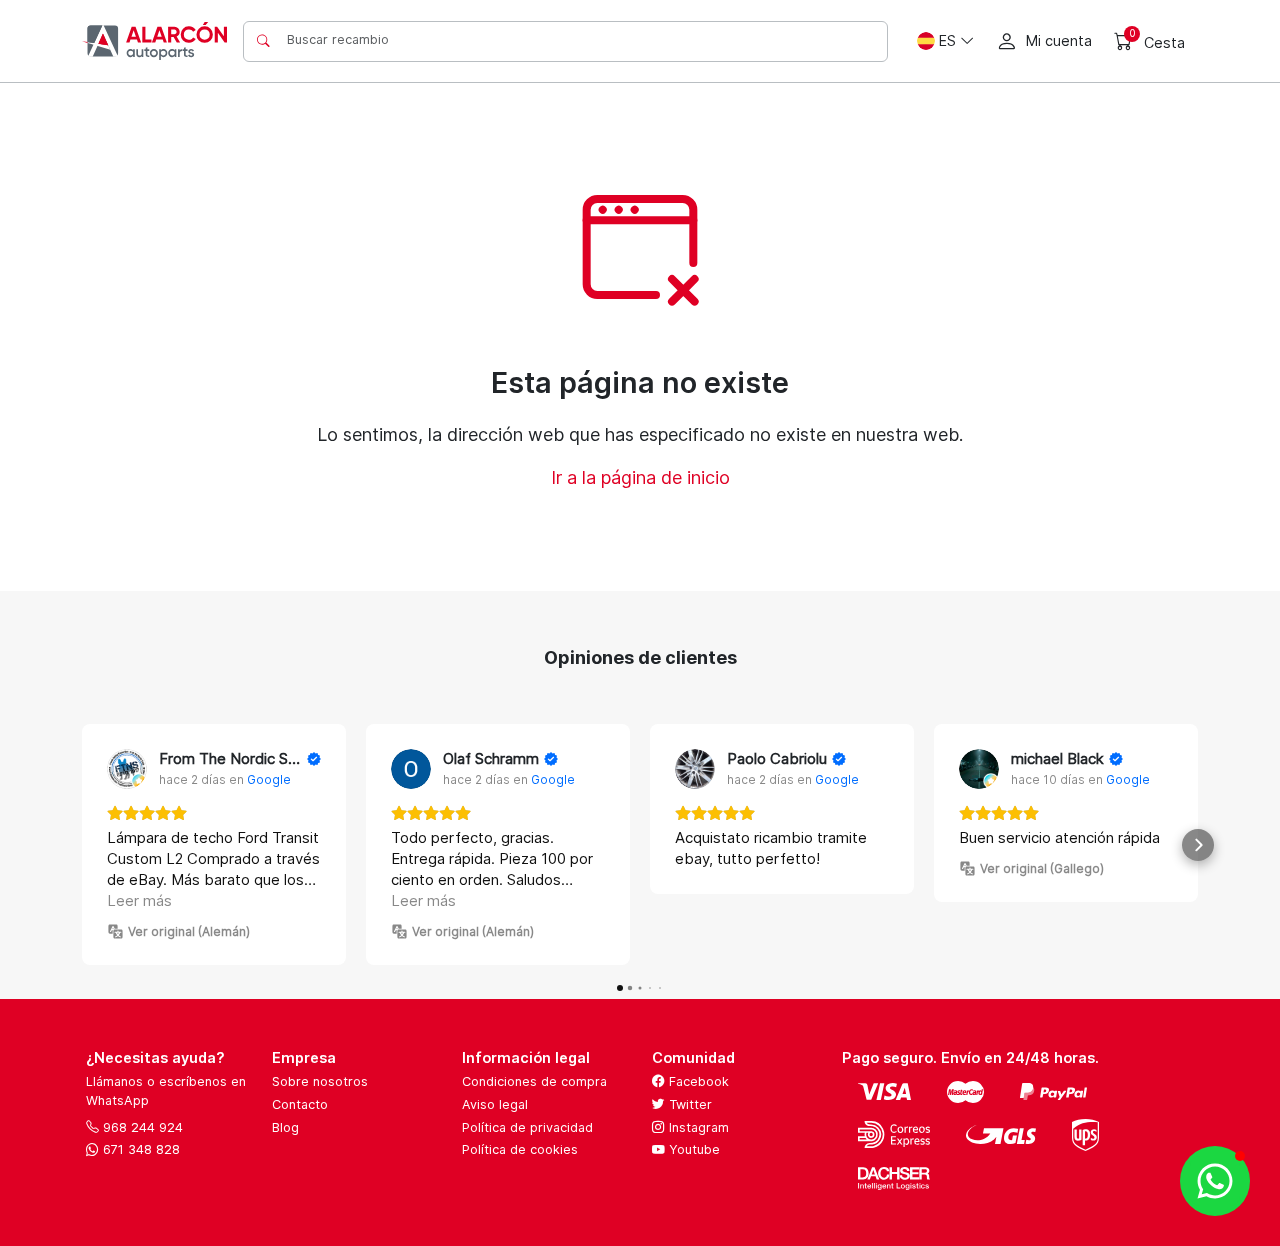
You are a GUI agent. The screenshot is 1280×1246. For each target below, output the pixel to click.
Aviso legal (495, 1104)
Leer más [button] (139, 900)
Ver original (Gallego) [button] (1042, 868)
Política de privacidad (527, 1127)
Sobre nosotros (320, 1081)
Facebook (697, 1081)
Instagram (697, 1127)
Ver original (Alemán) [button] (189, 931)
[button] (82, 845)
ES (947, 40)
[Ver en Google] (127, 769)
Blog (285, 1127)
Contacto (300, 1104)
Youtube (692, 1149)
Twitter (688, 1104)
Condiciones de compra (534, 1081)
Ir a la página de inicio (640, 477)
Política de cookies (520, 1149)
